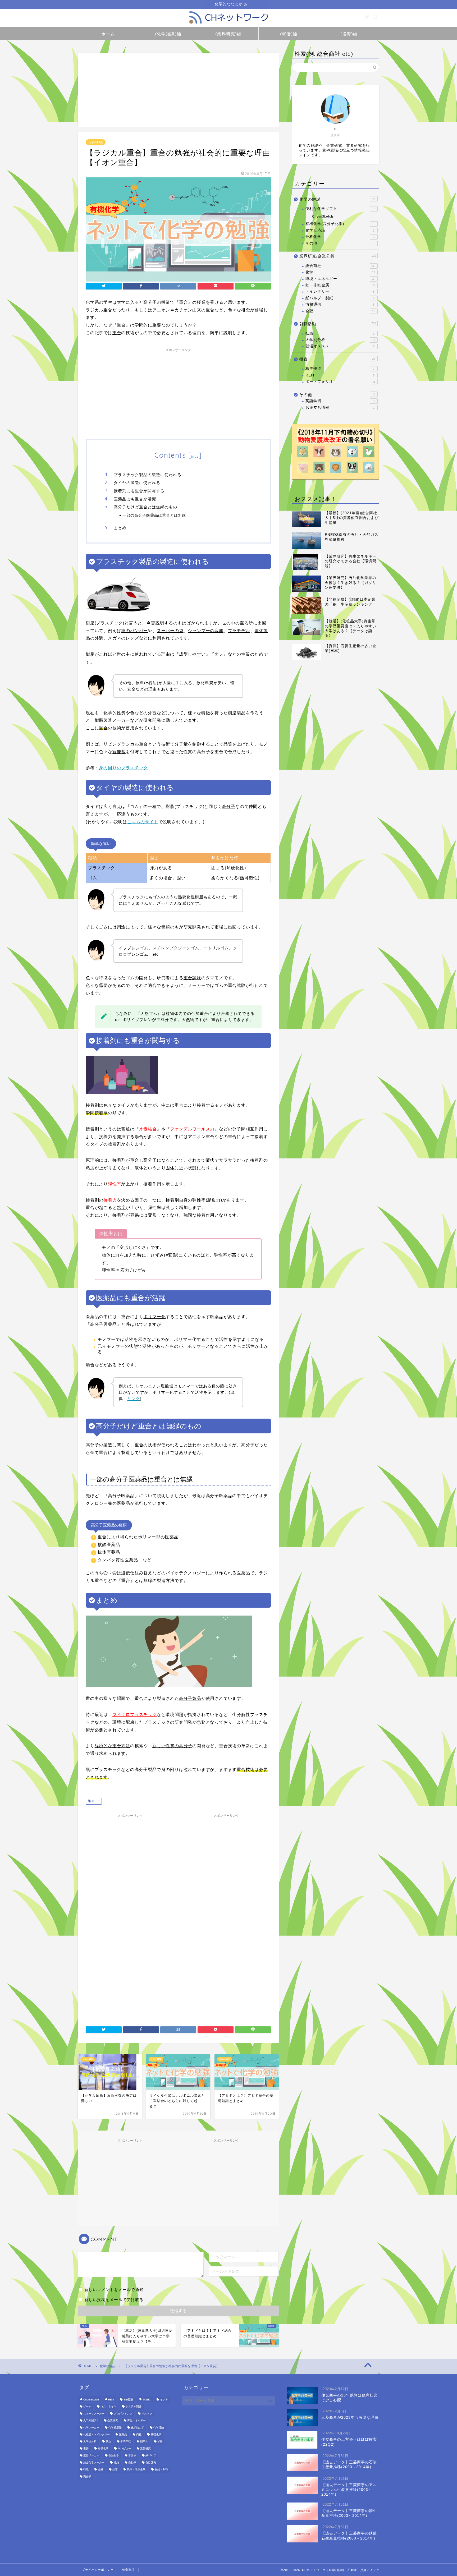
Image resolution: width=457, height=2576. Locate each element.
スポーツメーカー (94, 2414)
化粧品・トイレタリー (97, 2434)
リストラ (147, 2414)
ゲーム (87, 2407)
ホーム (108, 34)
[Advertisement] (178, 90)
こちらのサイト (143, 822)
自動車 (132, 2462)
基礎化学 (156, 2434)
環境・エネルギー (340, 279)
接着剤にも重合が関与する (139, 491)
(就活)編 (289, 34)
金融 (100, 2470)
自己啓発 (151, 2462)
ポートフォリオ (340, 382)
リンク (134, 1399)
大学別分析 (341, 340)
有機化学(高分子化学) (340, 224)
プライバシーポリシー (98, 2570)
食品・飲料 (161, 2470)
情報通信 (340, 304)
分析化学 (340, 237)
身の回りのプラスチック (123, 768)
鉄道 (115, 2470)
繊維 (116, 2462)
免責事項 (128, 2570)
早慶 (160, 2442)
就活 (108, 2442)
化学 (340, 272)
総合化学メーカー (94, 2462)
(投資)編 (349, 34)
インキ (164, 2400)
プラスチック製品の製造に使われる (148, 475)
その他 (340, 243)
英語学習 (340, 401)
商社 (139, 2434)
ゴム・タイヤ (108, 2407)
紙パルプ (151, 2456)
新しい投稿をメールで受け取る (114, 2300)
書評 (86, 2448)
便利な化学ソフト (340, 209)
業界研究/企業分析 (338, 256)
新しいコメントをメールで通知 (114, 2290)
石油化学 (114, 2456)
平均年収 (126, 2442)
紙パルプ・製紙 (340, 298)
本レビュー (124, 2448)
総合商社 (340, 266)
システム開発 (134, 2407)
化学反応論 (340, 230)
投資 (337, 359)
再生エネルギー (136, 2421)
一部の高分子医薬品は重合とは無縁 (154, 515)
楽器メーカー (91, 2456)
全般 (340, 311)
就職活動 (338, 324)
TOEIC (147, 2400)
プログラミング (123, 2414)
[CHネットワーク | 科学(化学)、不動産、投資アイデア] (229, 24)
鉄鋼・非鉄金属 (136, 2470)
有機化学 (103, 2448)
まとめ (120, 528)
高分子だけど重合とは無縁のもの (145, 507)
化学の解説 (96, 142)
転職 (340, 333)
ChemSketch (323, 217)
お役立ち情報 (340, 408)
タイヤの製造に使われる (137, 483)
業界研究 (145, 2448)
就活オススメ (340, 346)
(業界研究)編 (228, 34)
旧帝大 (144, 2442)
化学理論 (159, 2428)
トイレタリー (340, 291)
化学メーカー (91, 2428)
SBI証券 (128, 2400)
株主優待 (340, 369)
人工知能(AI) (91, 2421)
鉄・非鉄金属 (340, 285)
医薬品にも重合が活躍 (135, 499)
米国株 (132, 2456)
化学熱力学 (138, 2428)
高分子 (95, 1801)
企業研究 (113, 2421)
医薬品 (123, 2434)
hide (195, 456)
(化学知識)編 (168, 34)
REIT (340, 375)
